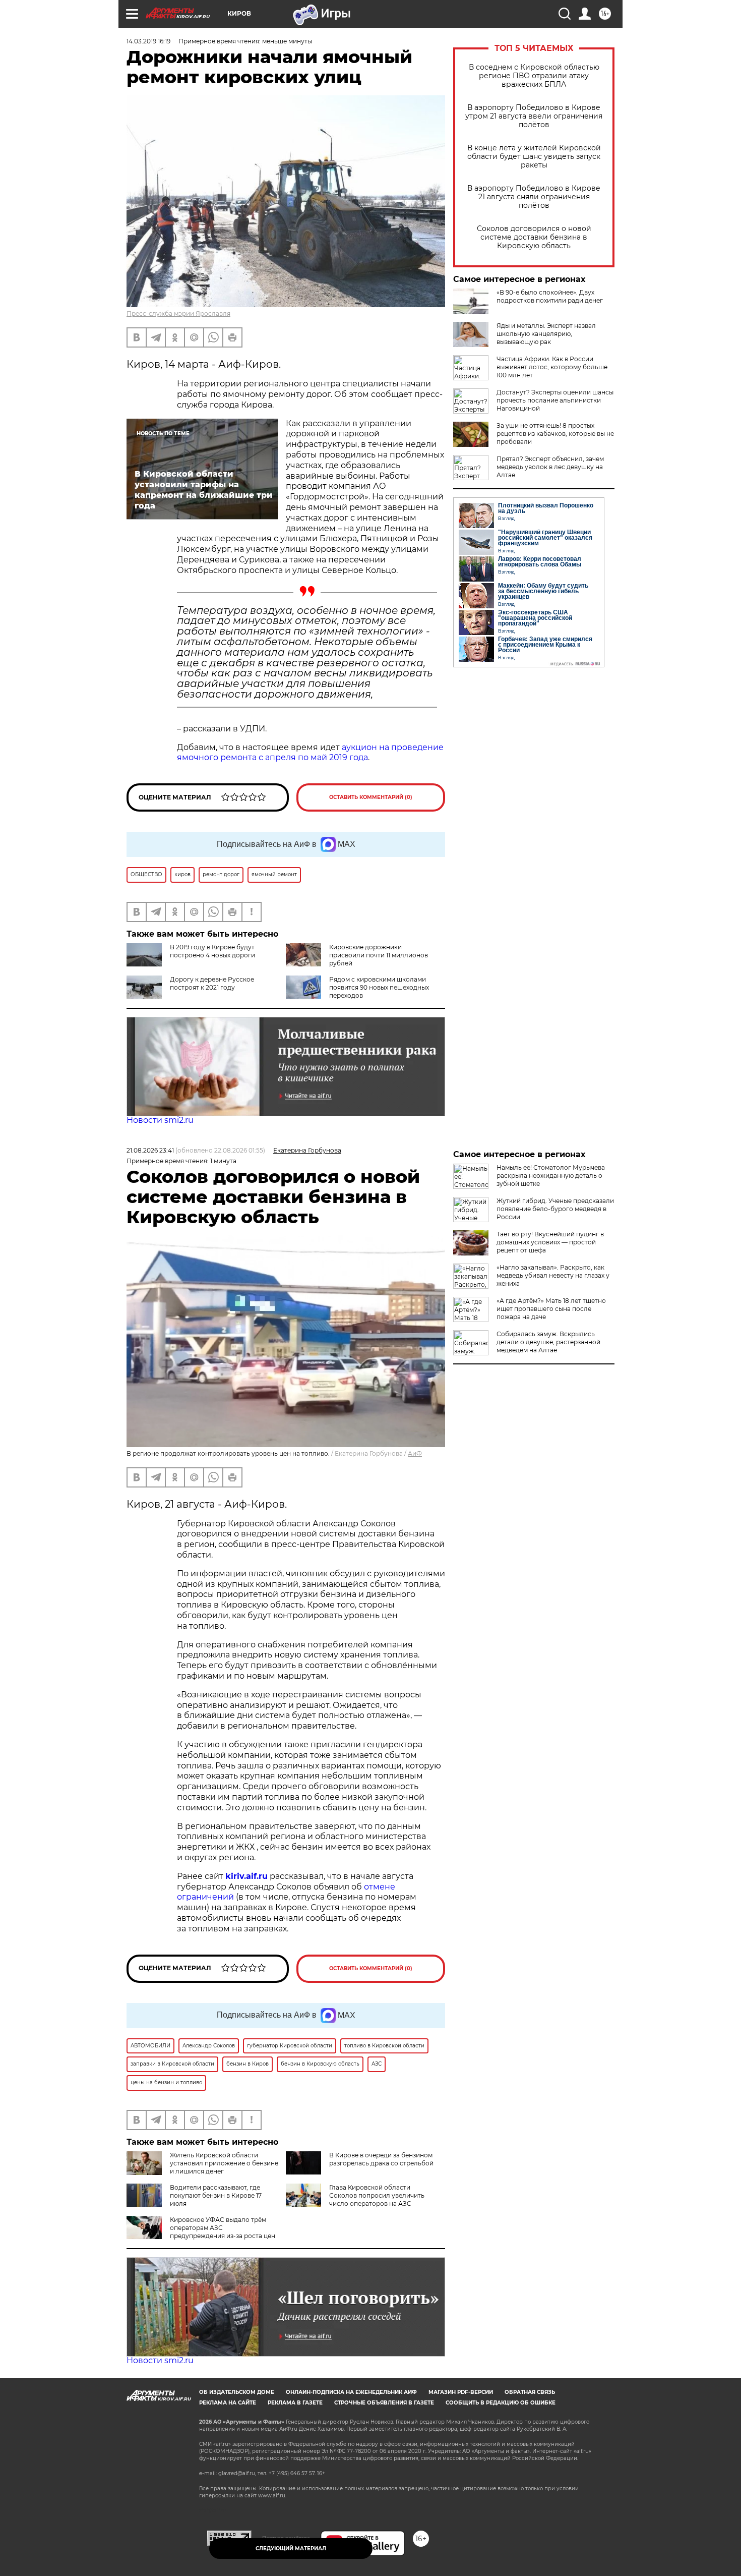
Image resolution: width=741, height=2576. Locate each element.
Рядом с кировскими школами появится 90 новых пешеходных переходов (379, 987)
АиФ (415, 1453)
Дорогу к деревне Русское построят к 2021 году (212, 983)
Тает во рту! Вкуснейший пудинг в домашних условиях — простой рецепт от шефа (550, 1242)
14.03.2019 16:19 (148, 41)
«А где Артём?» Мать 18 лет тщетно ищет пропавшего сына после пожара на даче (551, 1309)
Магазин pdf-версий (461, 2392)
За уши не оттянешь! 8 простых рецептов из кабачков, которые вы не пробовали (555, 434)
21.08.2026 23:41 (150, 1150)
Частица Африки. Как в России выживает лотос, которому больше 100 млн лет (552, 367)
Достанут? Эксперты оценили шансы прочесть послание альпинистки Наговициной (555, 400)
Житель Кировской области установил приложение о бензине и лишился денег (224, 2163)
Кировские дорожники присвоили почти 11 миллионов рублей (379, 955)
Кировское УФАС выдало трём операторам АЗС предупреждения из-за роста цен (223, 2228)
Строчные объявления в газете (384, 2403)
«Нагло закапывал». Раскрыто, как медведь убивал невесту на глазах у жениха (553, 1275)
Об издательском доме (237, 2392)
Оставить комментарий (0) (371, 797)
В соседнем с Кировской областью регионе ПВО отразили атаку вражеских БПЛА (534, 76)
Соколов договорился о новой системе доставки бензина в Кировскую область (534, 237)
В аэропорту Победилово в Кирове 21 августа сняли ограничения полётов (534, 197)
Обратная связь (530, 2392)
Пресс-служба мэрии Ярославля (178, 313)
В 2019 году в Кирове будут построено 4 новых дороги (212, 951)
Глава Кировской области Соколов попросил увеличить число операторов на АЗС (377, 2195)
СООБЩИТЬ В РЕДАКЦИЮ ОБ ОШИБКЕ (501, 2403)
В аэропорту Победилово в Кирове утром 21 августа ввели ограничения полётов (534, 116)
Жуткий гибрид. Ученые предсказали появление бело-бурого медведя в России (555, 1209)
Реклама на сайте (228, 2403)
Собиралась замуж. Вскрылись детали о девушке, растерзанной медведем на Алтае (548, 1342)
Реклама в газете (295, 2403)
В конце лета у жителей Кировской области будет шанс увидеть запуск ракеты (534, 157)
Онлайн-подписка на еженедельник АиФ (351, 2392)
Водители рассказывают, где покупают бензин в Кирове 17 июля (216, 2195)
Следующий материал (291, 2549)
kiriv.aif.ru (246, 1876)
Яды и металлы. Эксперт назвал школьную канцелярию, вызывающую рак (546, 334)
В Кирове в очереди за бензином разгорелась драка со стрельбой (381, 2159)
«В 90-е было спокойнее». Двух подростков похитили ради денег (550, 296)
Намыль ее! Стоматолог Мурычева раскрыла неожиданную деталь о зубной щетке (551, 1176)
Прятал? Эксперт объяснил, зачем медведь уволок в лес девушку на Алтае (550, 467)
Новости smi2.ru (160, 1120)
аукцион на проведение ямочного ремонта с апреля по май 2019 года (310, 753)
